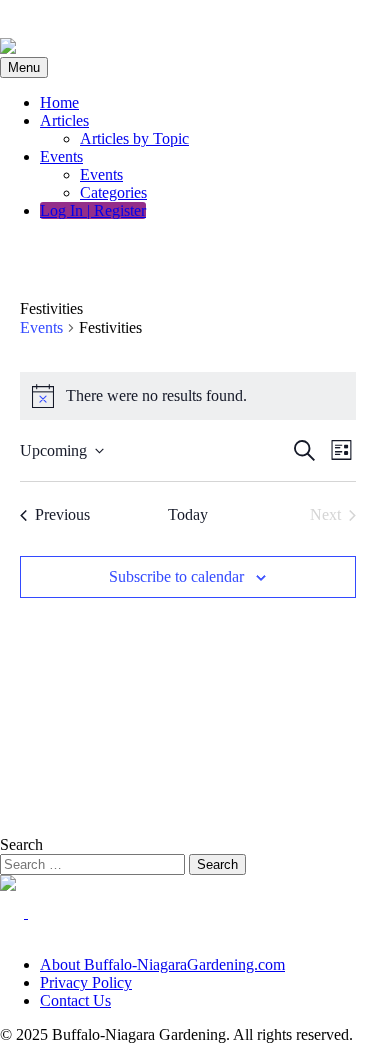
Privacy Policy (86, 982)
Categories (113, 192)
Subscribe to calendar (176, 576)
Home (59, 102)
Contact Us (75, 1000)
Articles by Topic (134, 138)
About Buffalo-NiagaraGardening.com (162, 964)
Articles (64, 120)
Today (188, 514)
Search (21, 844)
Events (61, 156)
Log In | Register (93, 210)
